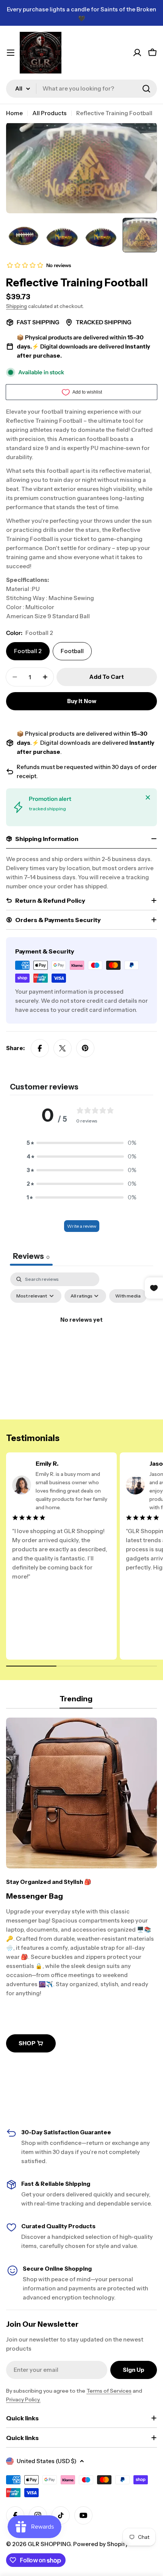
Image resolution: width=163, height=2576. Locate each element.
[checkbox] (128, 1296)
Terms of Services (109, 2391)
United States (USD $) (47, 2461)
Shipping (16, 306)
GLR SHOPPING (49, 2544)
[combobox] (81, 89)
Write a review (82, 1226)
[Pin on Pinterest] (85, 1048)
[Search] (146, 89)
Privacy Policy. (23, 2399)
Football (72, 651)
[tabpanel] (81, 1337)
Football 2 (28, 651)
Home (14, 113)
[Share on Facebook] (40, 1048)
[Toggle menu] (11, 53)
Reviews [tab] (31, 1256)
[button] (81, 1143)
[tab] (76, 1701)
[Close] (148, 797)
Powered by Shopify (101, 2544)
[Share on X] (63, 1048)
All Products (49, 113)
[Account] (137, 53)
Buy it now (82, 701)
